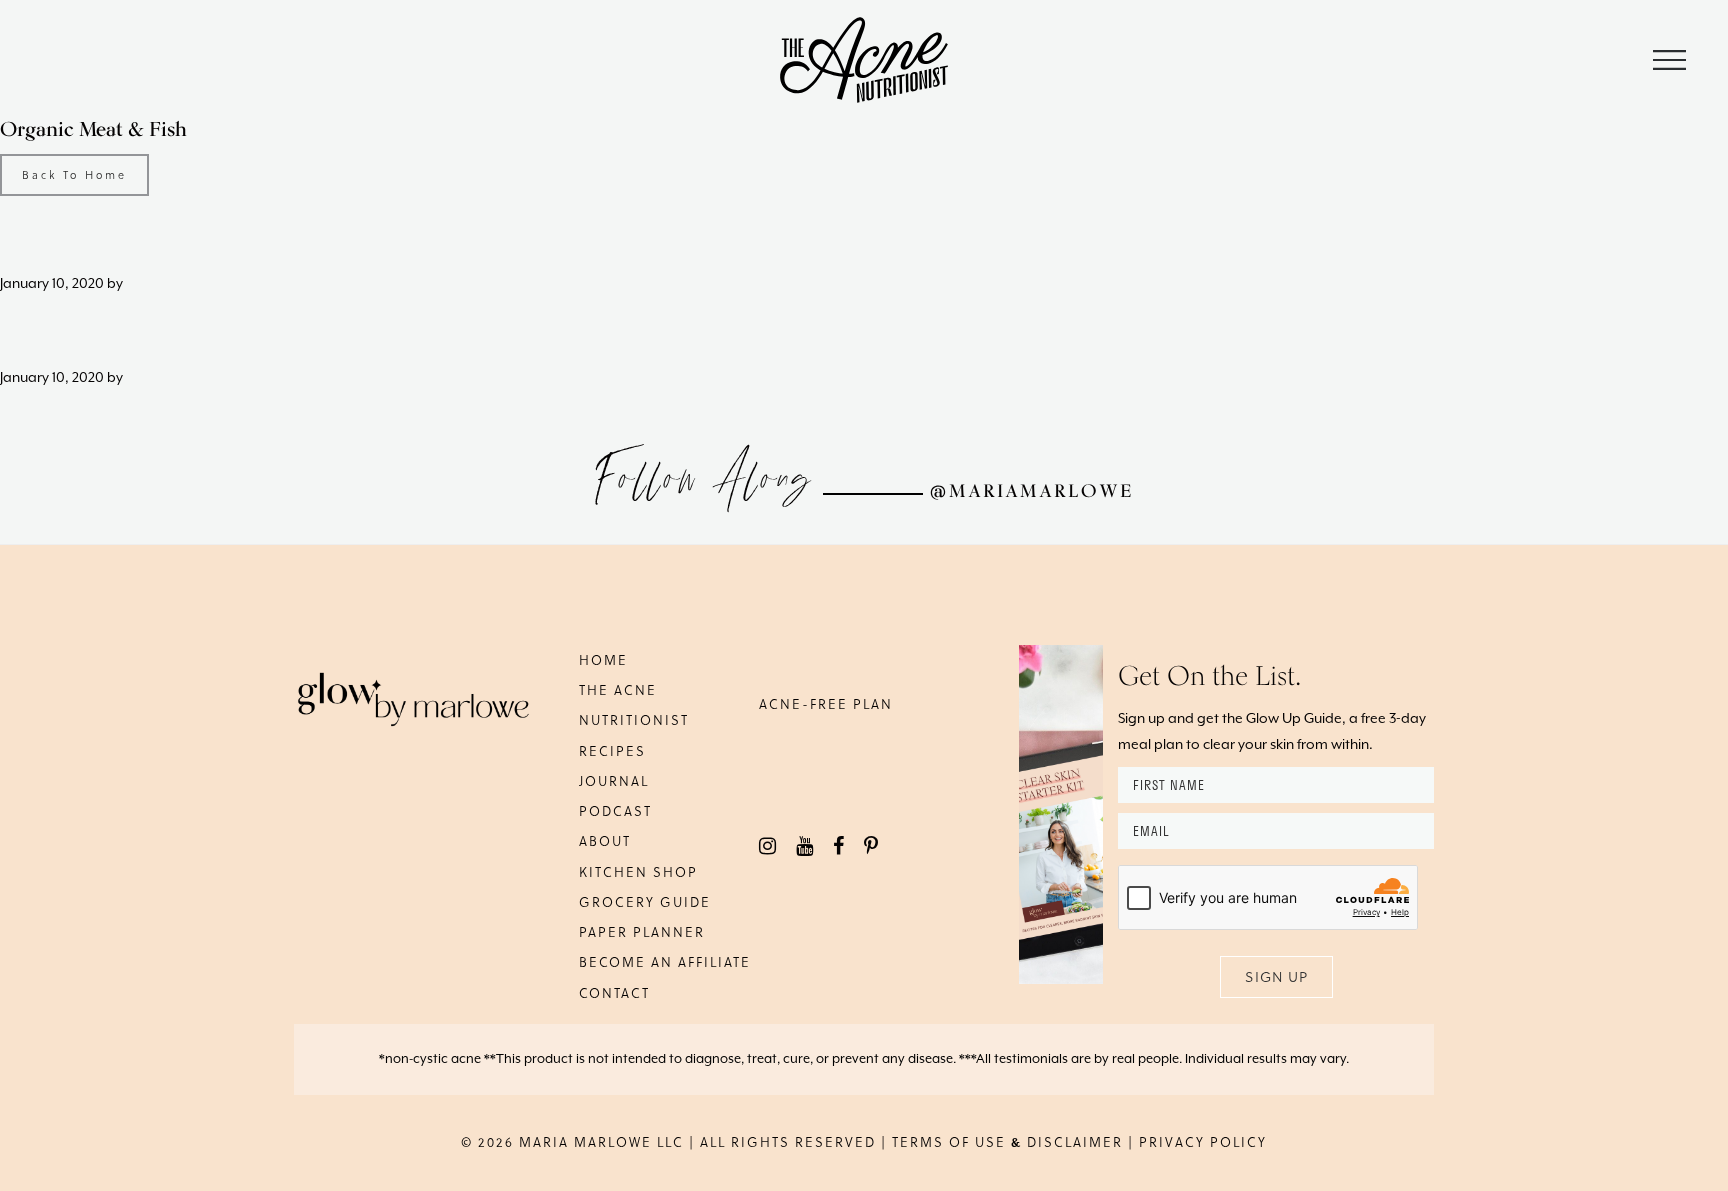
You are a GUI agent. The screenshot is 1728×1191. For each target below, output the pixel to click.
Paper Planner (642, 931)
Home (603, 659)
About (605, 840)
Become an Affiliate (665, 961)
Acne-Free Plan (826, 703)
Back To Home (74, 174)
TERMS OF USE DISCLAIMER (1007, 1141)
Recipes (612, 750)
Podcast (615, 810)
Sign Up (1276, 976)
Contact (614, 992)
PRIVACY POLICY (1203, 1141)
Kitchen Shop (638, 871)
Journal (614, 780)
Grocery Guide (645, 901)
